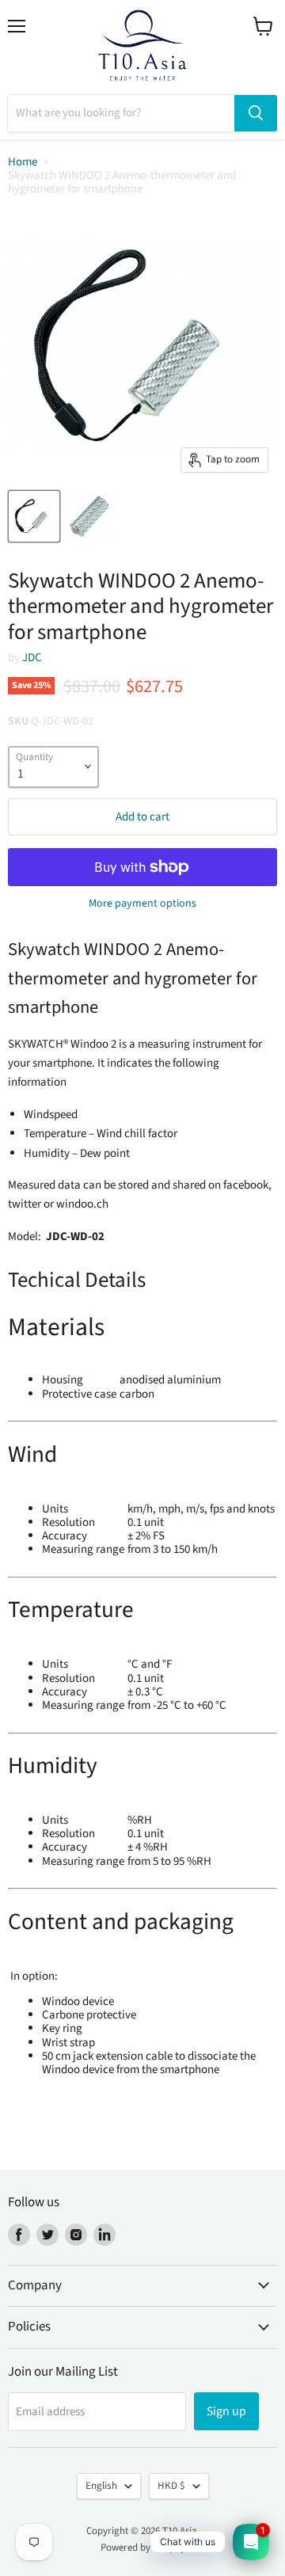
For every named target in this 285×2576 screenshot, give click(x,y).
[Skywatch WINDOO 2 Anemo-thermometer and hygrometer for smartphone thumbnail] (34, 516)
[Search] (256, 113)
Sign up (226, 2411)
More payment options (142, 904)
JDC (32, 658)
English (101, 2486)
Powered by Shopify (143, 2547)
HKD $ (171, 2486)
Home (23, 162)
